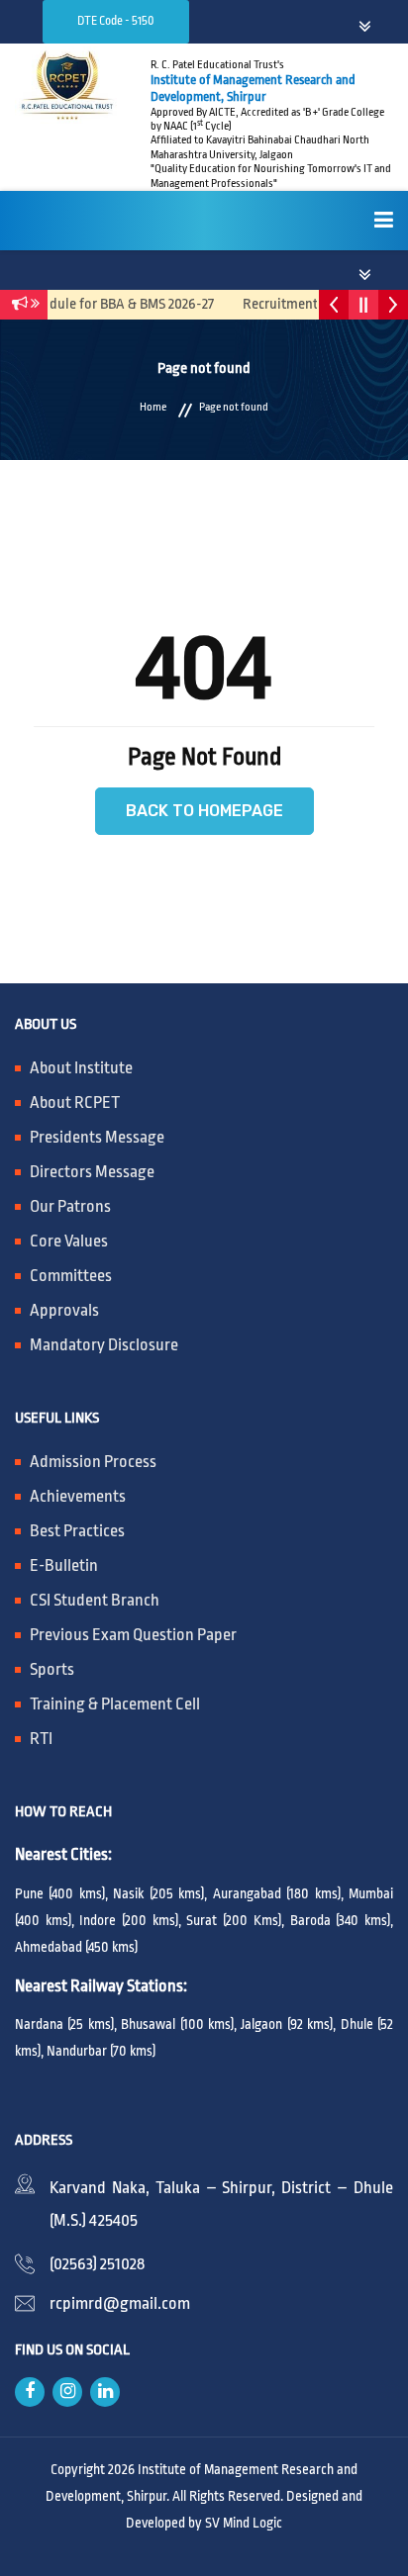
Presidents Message (97, 1137)
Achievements (78, 1496)
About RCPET (75, 1103)
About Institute (81, 1068)
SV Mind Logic (244, 2523)
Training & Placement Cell (115, 1704)
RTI (41, 1739)
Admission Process (93, 1462)
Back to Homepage (204, 811)
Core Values (69, 1241)
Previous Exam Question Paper (133, 1635)
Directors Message (92, 1172)
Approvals (64, 1310)
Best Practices (77, 1531)
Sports (52, 1669)
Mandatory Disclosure (104, 1345)
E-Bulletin (64, 1565)
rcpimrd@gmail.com (120, 2303)
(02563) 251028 (97, 2264)
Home (153, 408)
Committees (71, 1276)
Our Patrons (70, 1206)
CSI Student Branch (95, 1600)
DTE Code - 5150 (116, 21)
